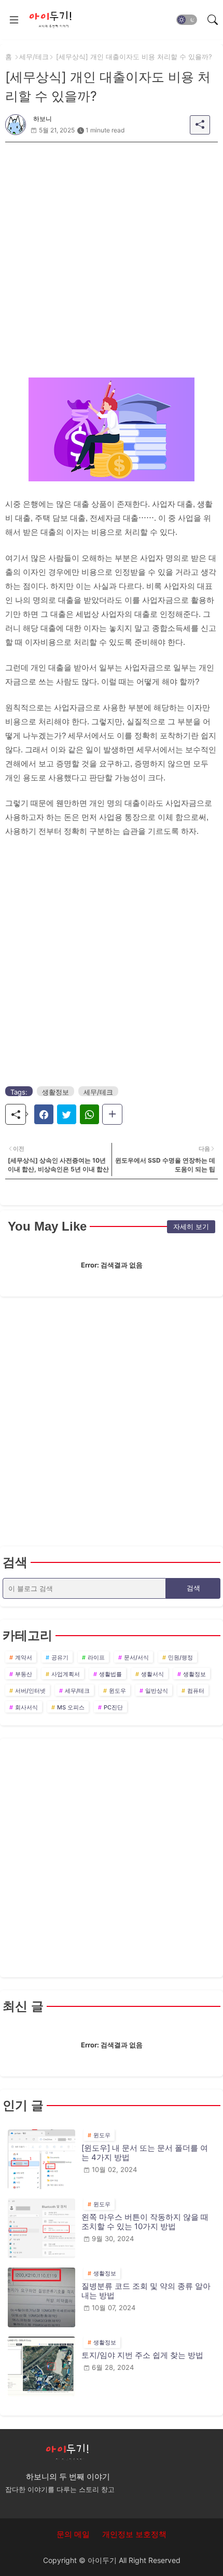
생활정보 (55, 1092)
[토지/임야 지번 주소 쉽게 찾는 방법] (41, 2366)
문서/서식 (136, 1657)
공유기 (60, 1657)
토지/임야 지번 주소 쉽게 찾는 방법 (142, 2355)
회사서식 (26, 1707)
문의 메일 (73, 2534)
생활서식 (152, 1674)
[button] (187, 20)
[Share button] (112, 1114)
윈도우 (117, 1691)
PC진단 (113, 1707)
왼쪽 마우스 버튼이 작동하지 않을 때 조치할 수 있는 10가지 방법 (145, 2222)
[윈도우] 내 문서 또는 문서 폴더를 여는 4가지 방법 (145, 2153)
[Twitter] (67, 1114)
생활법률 (110, 1674)
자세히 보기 (191, 1226)
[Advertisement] (112, 254)
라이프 (96, 1657)
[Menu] (14, 20)
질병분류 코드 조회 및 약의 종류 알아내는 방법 (146, 2291)
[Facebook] (44, 1114)
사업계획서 (66, 1674)
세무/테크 (34, 57)
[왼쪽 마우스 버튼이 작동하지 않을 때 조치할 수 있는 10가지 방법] (41, 2228)
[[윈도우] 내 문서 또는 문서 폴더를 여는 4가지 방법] (41, 2159)
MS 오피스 (71, 1707)
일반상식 (157, 1691)
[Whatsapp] (89, 1114)
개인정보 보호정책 (134, 2534)
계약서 (24, 1657)
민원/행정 (180, 1657)
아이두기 (102, 2560)
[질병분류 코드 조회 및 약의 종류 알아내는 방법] (41, 2297)
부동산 (24, 1674)
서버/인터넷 (30, 1691)
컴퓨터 (196, 1691)
